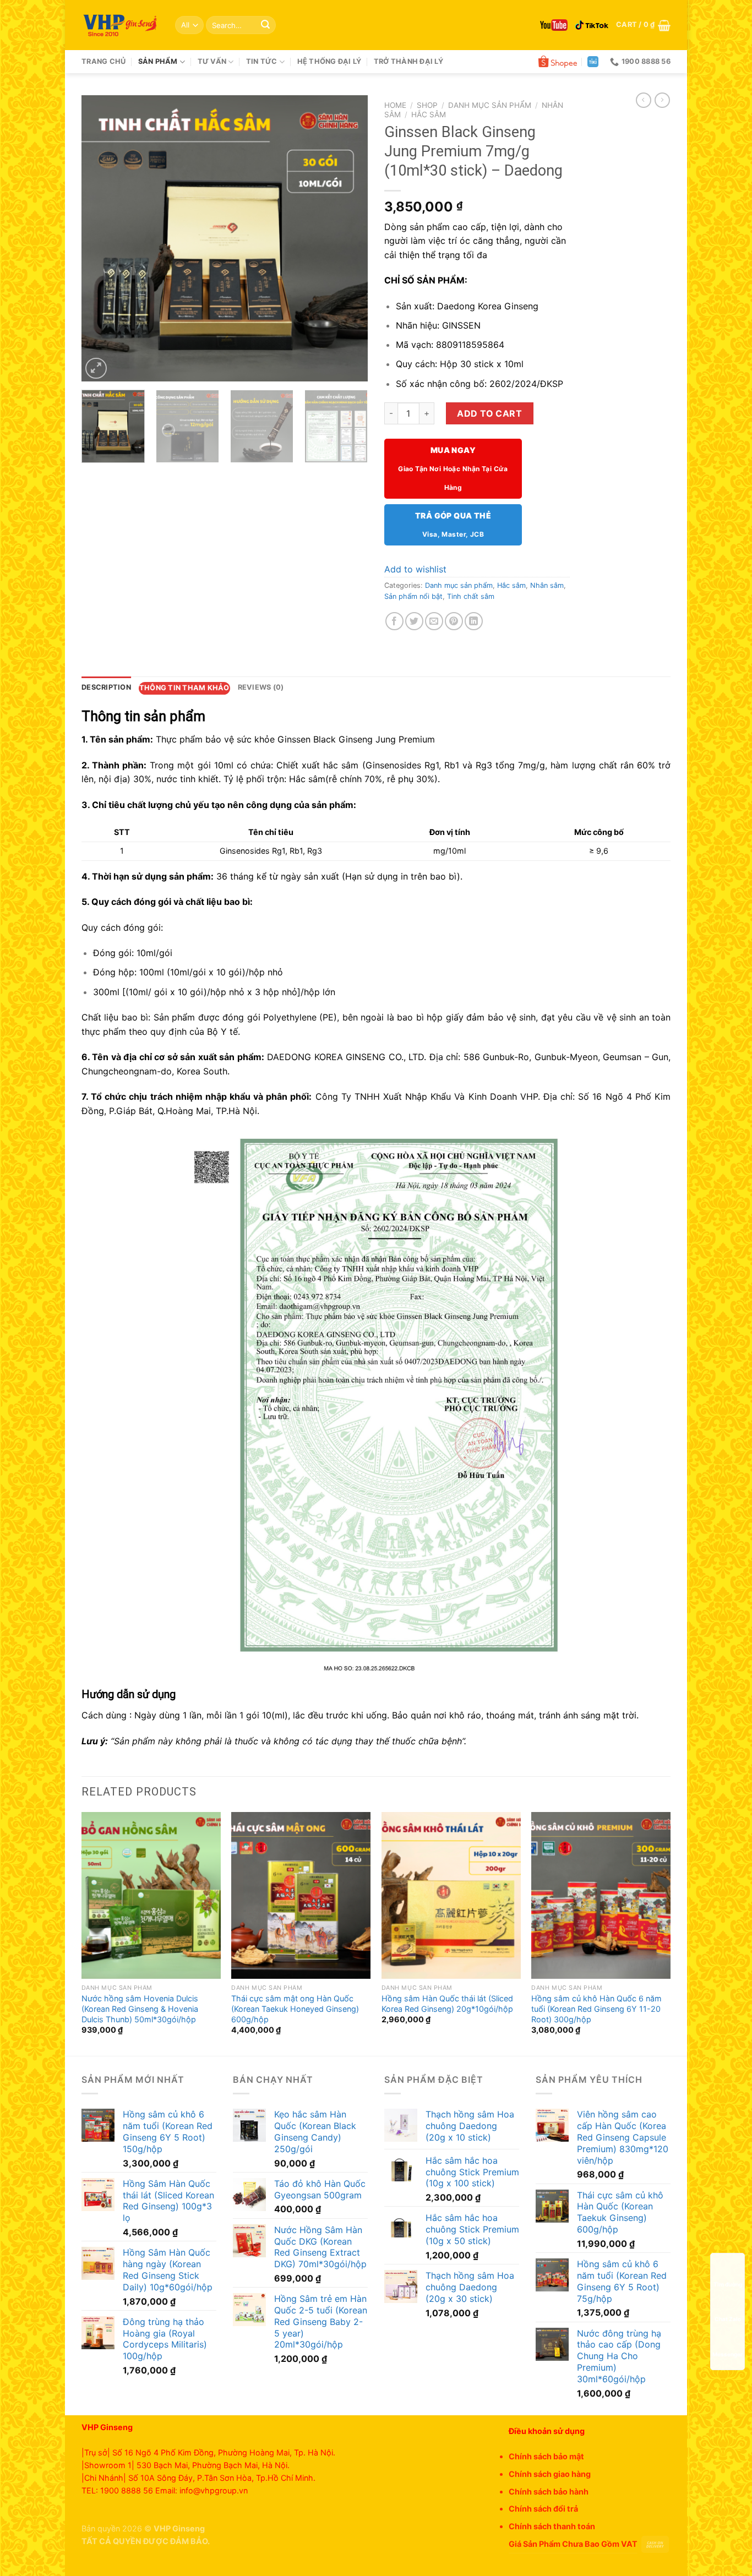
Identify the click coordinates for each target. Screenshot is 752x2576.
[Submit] (265, 25)
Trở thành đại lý (408, 61)
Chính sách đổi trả (543, 2509)
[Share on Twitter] (414, 621)
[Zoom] (96, 369)
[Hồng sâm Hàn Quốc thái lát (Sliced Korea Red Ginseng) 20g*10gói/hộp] (451, 1895)
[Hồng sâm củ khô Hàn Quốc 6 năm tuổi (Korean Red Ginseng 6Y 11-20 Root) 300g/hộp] (601, 1895)
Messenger (728, 2354)
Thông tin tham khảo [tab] (184, 688)
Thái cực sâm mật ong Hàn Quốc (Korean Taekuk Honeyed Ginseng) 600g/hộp (295, 2009)
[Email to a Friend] (434, 621)
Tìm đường (728, 2284)
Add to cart (489, 413)
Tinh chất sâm (471, 596)
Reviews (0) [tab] (261, 687)
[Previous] (101, 238)
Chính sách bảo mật (546, 2456)
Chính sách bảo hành (549, 2492)
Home (395, 105)
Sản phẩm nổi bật (413, 596)
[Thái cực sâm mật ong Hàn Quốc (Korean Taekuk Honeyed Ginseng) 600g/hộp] (301, 1895)
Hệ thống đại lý (329, 61)
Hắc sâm (429, 114)
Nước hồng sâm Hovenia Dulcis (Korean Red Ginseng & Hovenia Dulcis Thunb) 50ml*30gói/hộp (140, 2009)
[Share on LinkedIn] (474, 621)
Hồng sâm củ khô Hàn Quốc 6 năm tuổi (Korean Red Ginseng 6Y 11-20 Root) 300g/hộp (596, 2009)
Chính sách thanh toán (552, 2526)
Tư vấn (212, 61)
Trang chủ (103, 61)
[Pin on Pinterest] (454, 621)
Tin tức (262, 61)
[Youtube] (554, 25)
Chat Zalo (728, 2319)
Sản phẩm (158, 61)
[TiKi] (593, 62)
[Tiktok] (592, 25)
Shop (427, 105)
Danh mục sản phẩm (490, 105)
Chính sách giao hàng (550, 2474)
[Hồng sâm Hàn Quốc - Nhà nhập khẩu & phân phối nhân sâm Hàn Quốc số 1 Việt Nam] (120, 25)
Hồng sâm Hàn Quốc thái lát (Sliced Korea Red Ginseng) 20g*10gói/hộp (447, 2004)
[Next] (348, 238)
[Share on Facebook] (394, 621)
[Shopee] (558, 62)
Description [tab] (106, 687)
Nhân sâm (547, 585)
